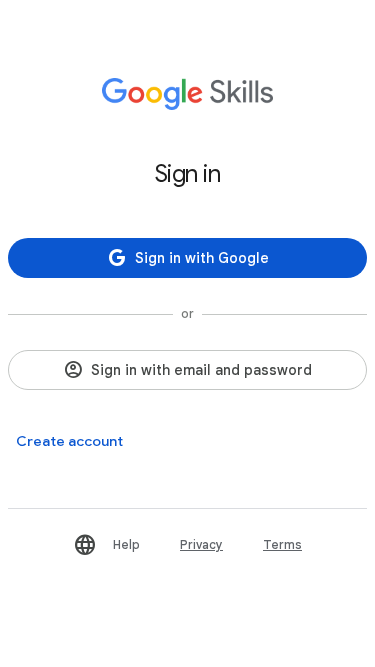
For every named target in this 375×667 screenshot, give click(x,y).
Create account (69, 441)
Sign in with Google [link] (202, 258)
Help (126, 544)
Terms (282, 544)
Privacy (201, 544)
